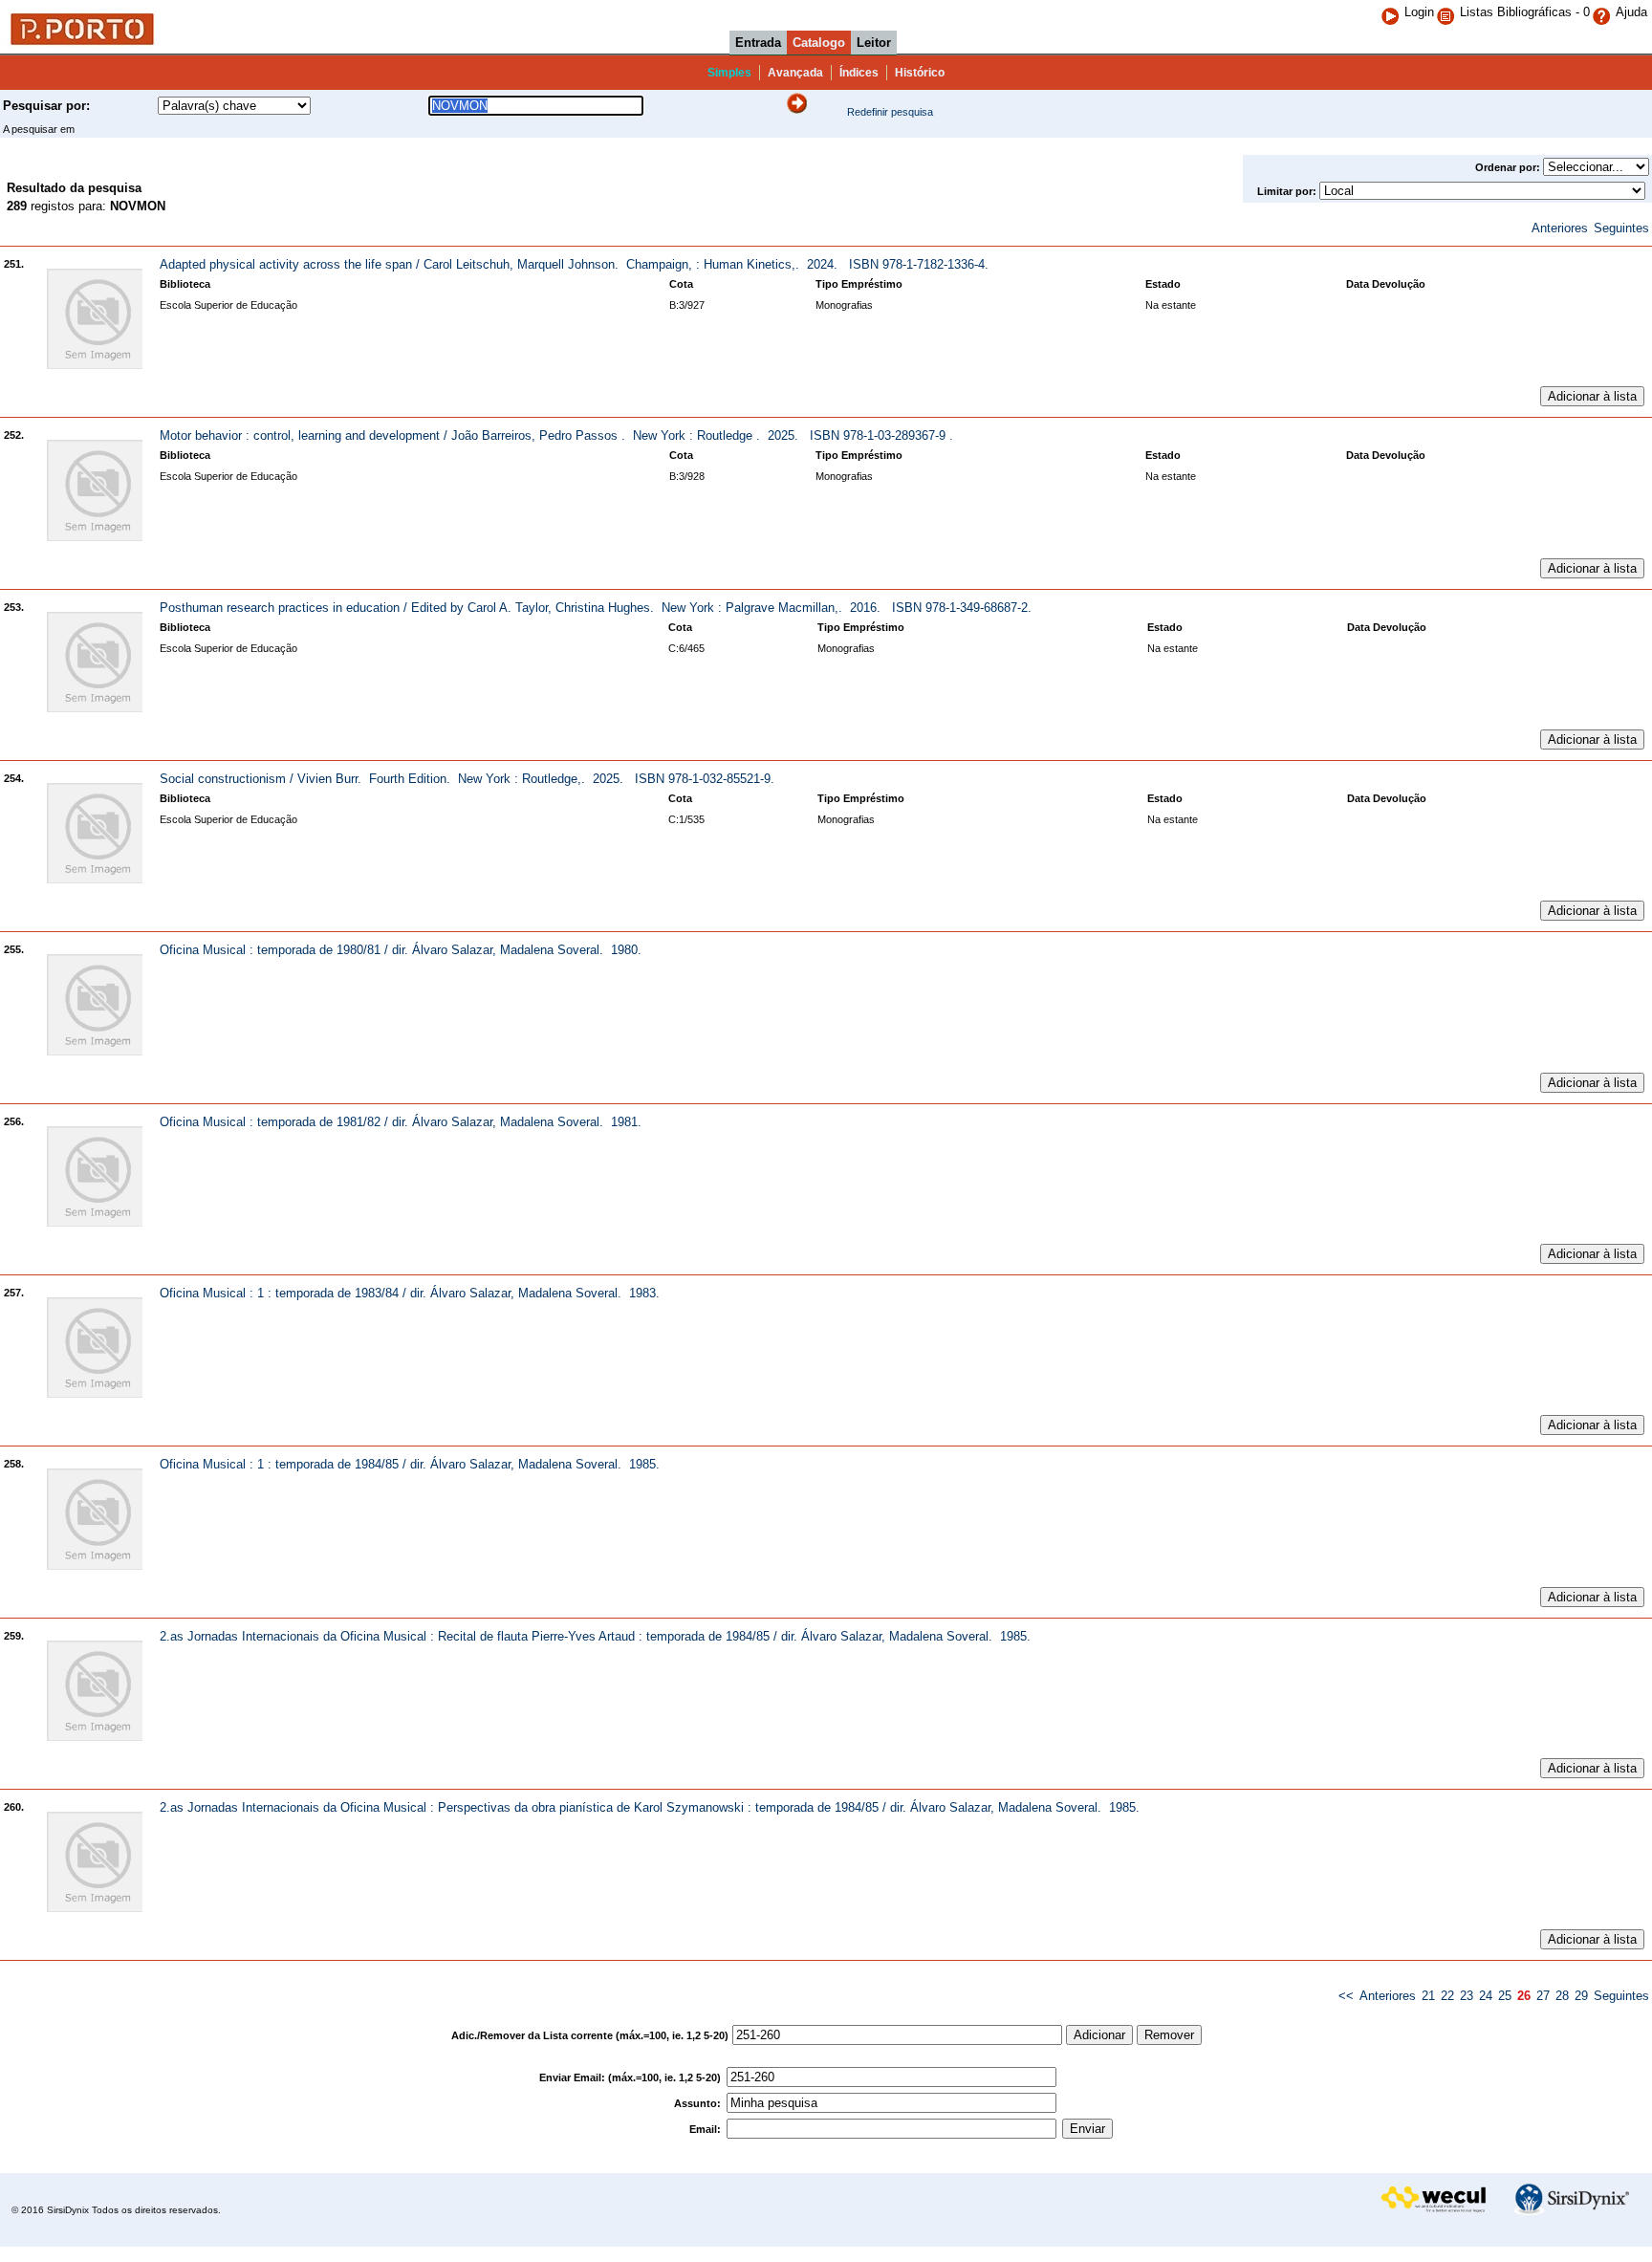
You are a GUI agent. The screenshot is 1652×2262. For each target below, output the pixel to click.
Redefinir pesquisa (890, 112)
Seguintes (1621, 228)
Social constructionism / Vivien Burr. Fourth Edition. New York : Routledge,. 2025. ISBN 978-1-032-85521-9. (467, 779)
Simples (729, 73)
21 (1428, 1996)
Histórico (920, 73)
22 (1447, 1996)
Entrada (758, 43)
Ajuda (1631, 12)
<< (1346, 1996)
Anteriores (1560, 228)
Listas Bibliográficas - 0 (1525, 12)
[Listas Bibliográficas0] (1448, 12)
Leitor (874, 43)
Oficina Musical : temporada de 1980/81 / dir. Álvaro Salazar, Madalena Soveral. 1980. (401, 950)
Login (1419, 12)
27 (1543, 1996)
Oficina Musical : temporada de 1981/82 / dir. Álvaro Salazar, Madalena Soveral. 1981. (401, 1122)
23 (1467, 1996)
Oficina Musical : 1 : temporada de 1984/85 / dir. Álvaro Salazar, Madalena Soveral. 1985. (410, 1464)
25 (1505, 1996)
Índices (859, 73)
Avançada (795, 73)
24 (1486, 1996)
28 (1562, 1996)
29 (1581, 1996)
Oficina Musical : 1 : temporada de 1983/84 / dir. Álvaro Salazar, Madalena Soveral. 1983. (410, 1293)
